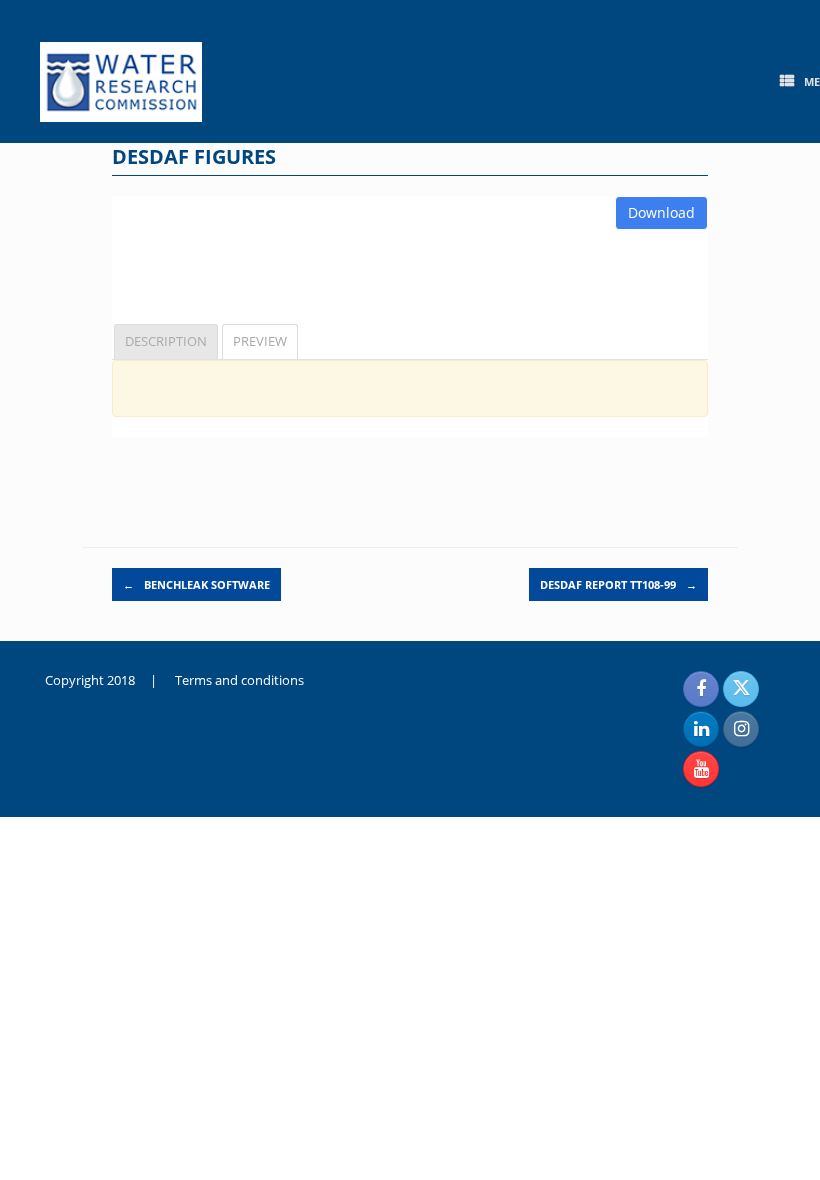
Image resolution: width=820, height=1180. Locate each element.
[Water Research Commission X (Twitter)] (741, 689)
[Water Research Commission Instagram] (741, 729)
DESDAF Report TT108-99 (618, 584)
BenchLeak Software (196, 584)
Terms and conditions (239, 680)
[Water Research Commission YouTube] (701, 769)
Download (661, 212)
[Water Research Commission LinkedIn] (701, 729)
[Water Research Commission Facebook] (701, 689)
